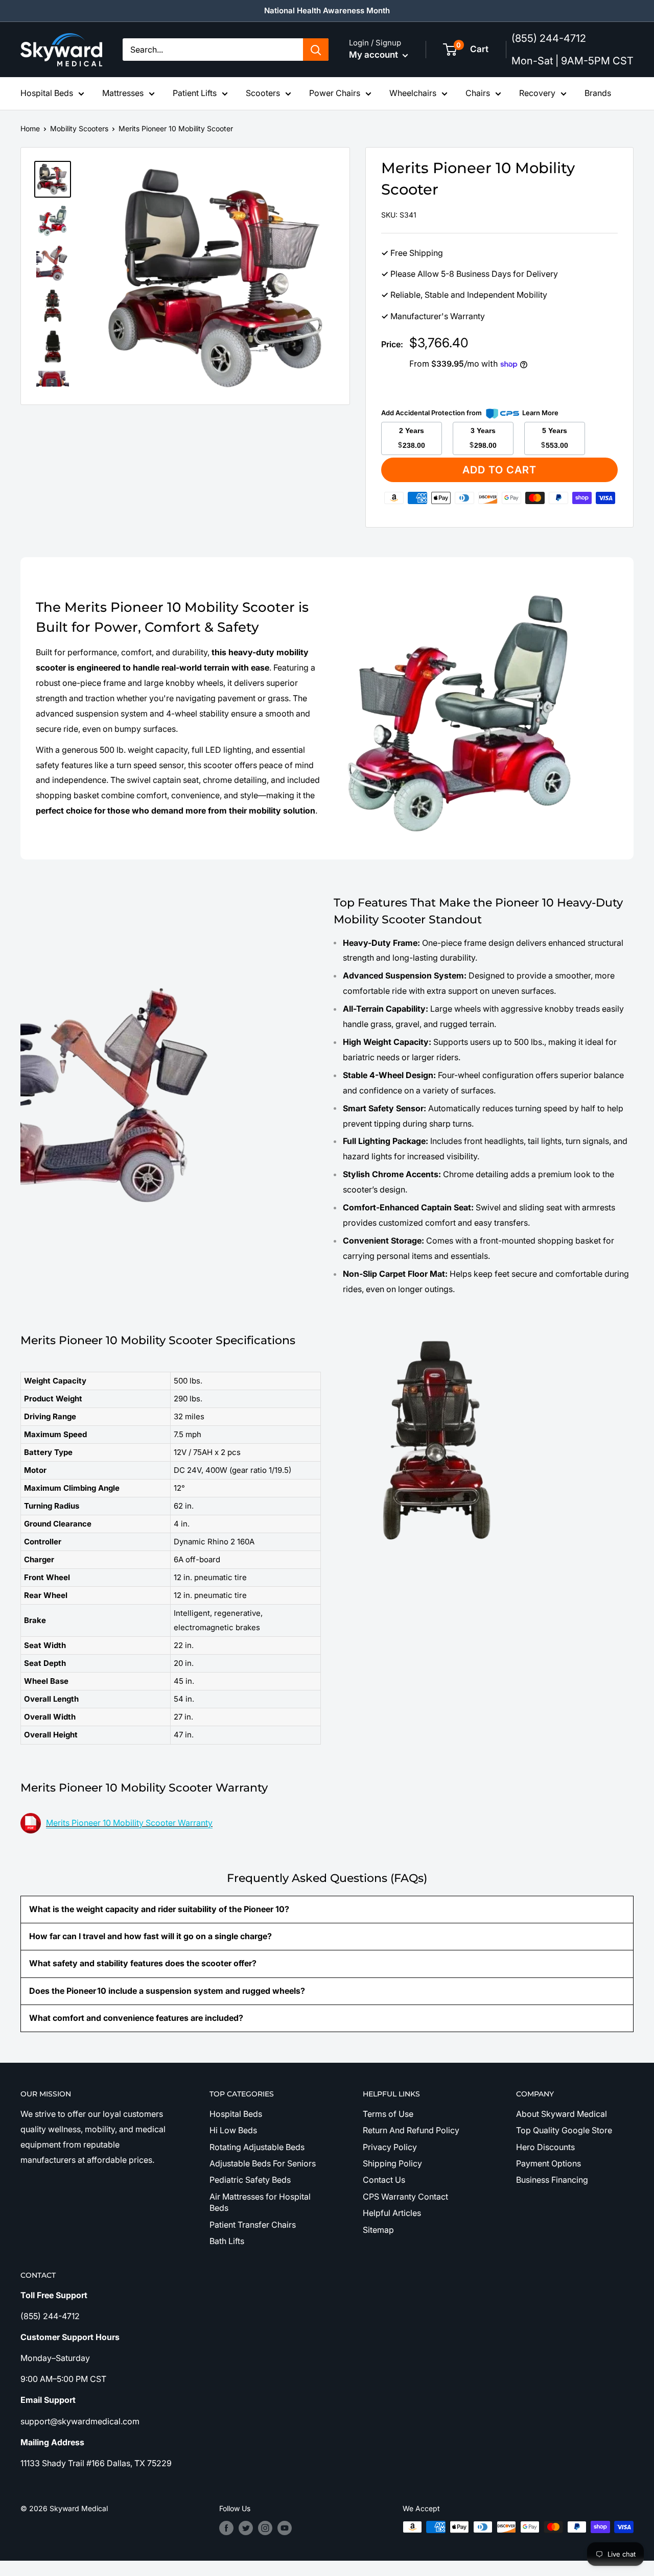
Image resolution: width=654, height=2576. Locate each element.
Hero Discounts (545, 2147)
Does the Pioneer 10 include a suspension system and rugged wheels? (167, 1991)
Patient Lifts (195, 93)
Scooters (263, 93)
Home (30, 128)
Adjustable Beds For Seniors (263, 2163)
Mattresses (123, 93)
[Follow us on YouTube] (285, 2528)
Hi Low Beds (233, 2130)
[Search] (316, 50)
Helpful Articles (392, 2213)
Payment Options (548, 2163)
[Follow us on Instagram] (265, 2528)
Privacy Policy (390, 2147)
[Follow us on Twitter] (246, 2528)
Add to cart (499, 470)
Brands (598, 93)
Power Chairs (335, 93)
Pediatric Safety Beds (250, 2180)
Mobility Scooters (79, 128)
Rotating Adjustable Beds (257, 2147)
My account (375, 55)
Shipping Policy (392, 2163)
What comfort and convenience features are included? (136, 2018)
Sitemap (378, 2230)
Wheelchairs (413, 93)
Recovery (537, 93)
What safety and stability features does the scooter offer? (143, 1963)
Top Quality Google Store (564, 2130)
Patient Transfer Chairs (253, 2225)
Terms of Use (388, 2114)
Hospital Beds (47, 93)
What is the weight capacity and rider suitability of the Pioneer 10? (159, 1909)
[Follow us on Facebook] (226, 2528)
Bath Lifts (227, 2241)
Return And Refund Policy (411, 2130)
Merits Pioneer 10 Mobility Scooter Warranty (129, 1823)
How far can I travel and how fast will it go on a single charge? (150, 1936)
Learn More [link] (540, 413)
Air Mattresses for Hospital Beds (260, 2202)
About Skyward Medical (562, 2114)
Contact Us (384, 2180)
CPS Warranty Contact (405, 2197)
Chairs (478, 93)
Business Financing (552, 2180)
